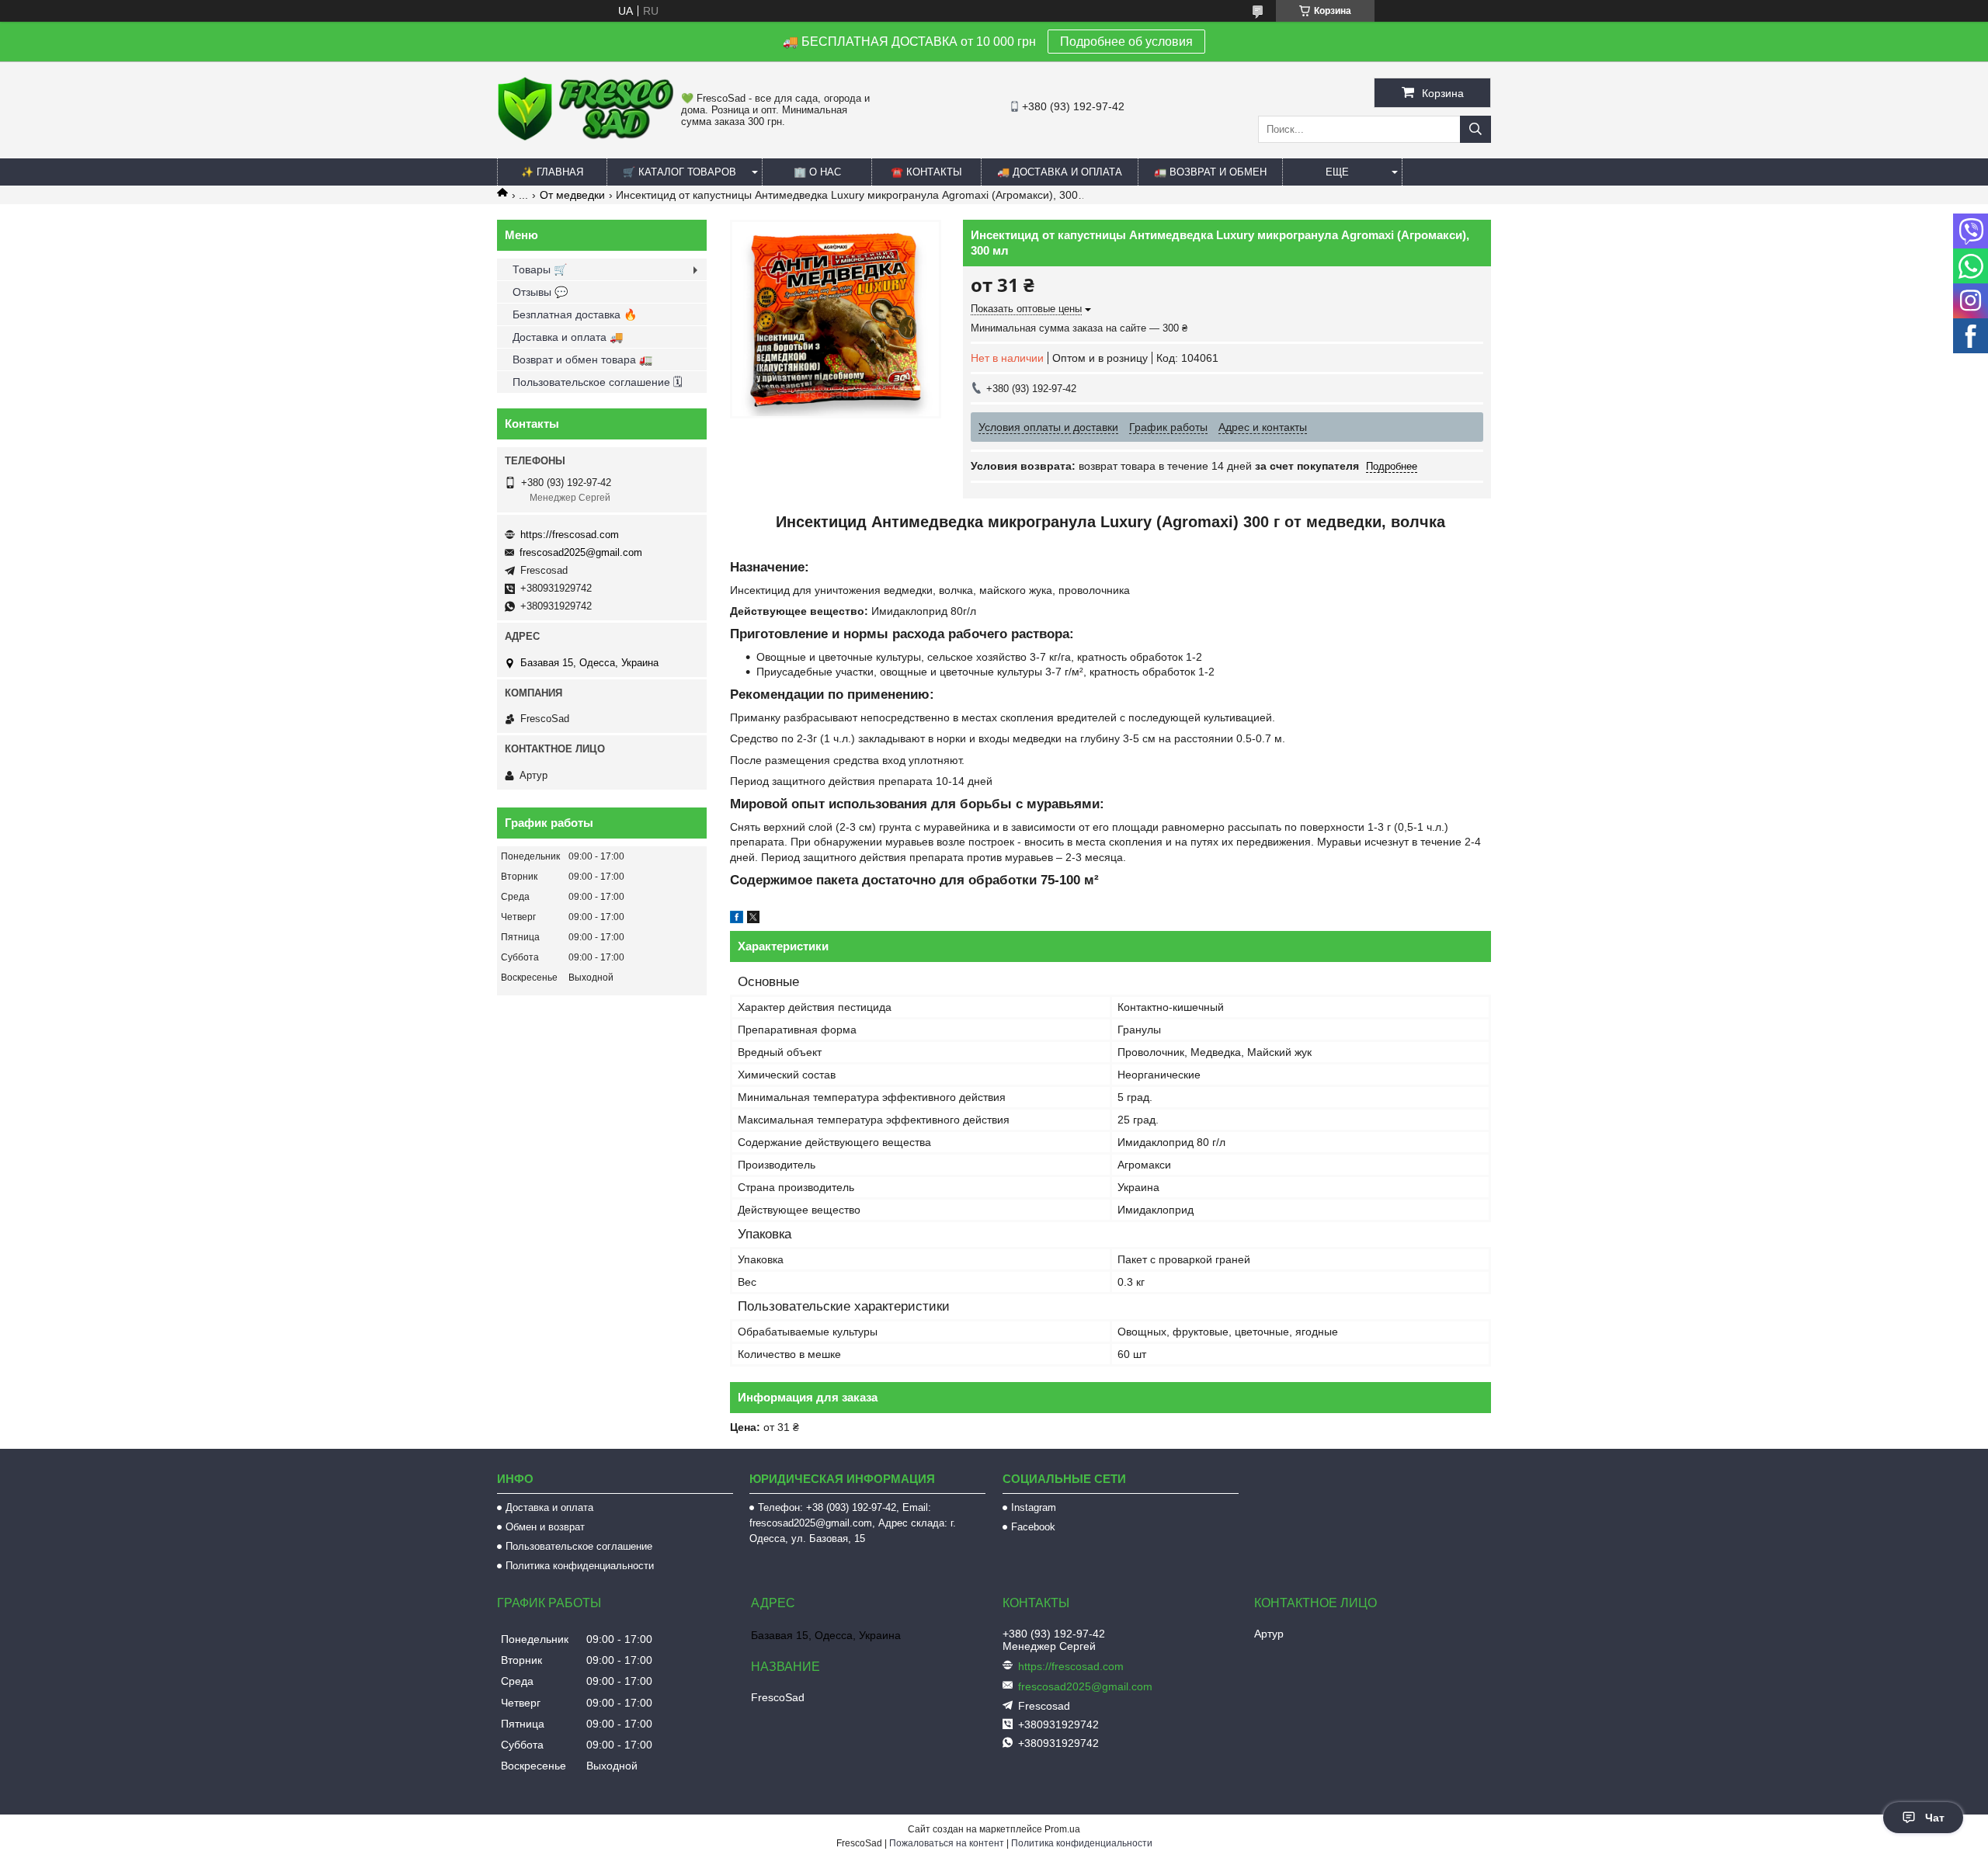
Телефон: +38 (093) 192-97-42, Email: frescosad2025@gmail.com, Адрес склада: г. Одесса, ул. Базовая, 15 (853, 1523)
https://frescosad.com (570, 535)
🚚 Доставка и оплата (1060, 172)
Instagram (1034, 1507)
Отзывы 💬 (540, 292)
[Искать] (1475, 129)
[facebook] (737, 919)
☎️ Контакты (926, 172)
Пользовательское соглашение (579, 1546)
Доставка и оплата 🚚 (568, 337)
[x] (753, 919)
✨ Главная (552, 172)
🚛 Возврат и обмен (1210, 172)
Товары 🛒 (540, 269)
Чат (1935, 1818)
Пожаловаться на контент (947, 1843)
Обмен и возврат (545, 1527)
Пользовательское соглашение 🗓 (598, 382)
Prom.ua (1062, 1829)
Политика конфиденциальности (580, 1566)
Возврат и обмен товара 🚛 (582, 359)
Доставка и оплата (549, 1507)
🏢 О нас (817, 172)
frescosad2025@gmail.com (581, 552)
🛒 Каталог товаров (679, 172)
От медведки (572, 195)
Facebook (1033, 1527)
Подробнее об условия (1126, 42)
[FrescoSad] (585, 137)
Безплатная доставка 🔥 (575, 314)
